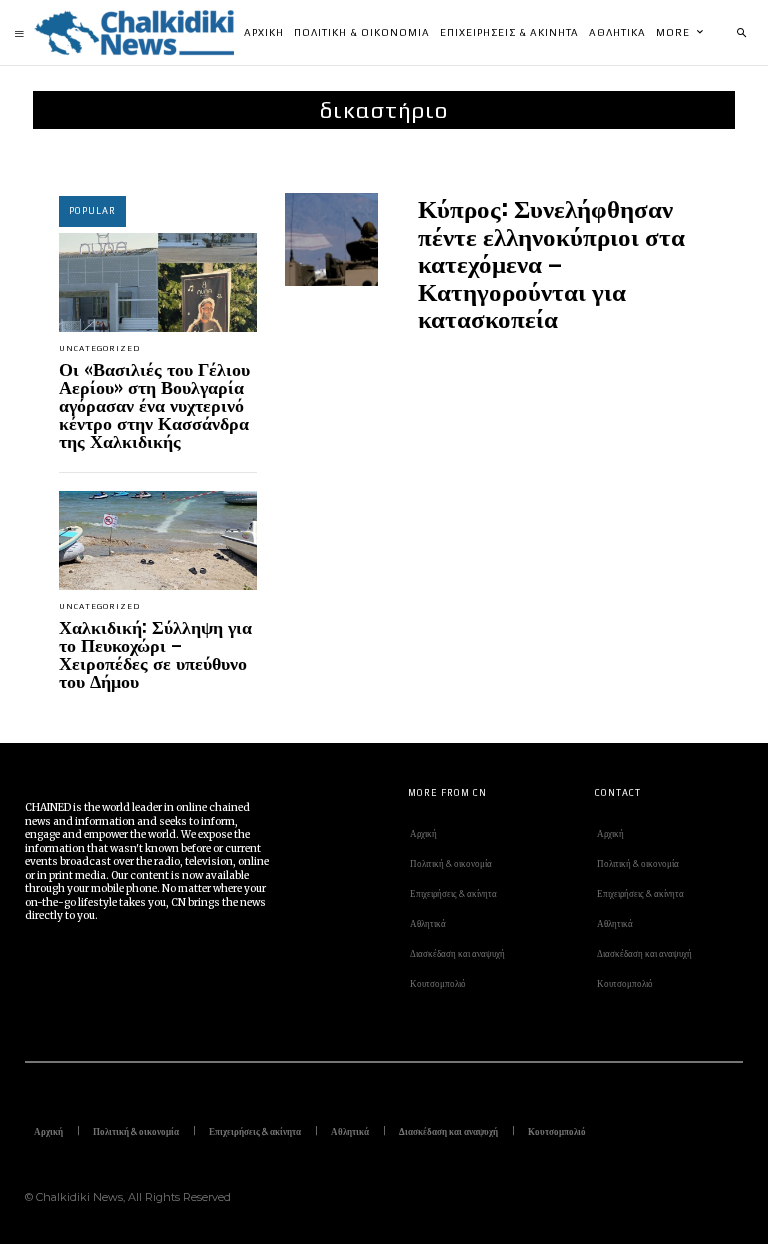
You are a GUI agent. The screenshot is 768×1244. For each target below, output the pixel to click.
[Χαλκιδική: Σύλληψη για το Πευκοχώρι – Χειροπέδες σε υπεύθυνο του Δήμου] (158, 540)
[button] (741, 33)
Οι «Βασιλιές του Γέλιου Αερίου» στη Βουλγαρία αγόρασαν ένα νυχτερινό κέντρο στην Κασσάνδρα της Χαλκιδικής (154, 404)
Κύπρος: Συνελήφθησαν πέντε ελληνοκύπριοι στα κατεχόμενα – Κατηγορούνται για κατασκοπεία (551, 261)
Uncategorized (99, 349)
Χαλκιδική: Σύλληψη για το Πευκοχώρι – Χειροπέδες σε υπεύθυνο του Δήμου (155, 653)
